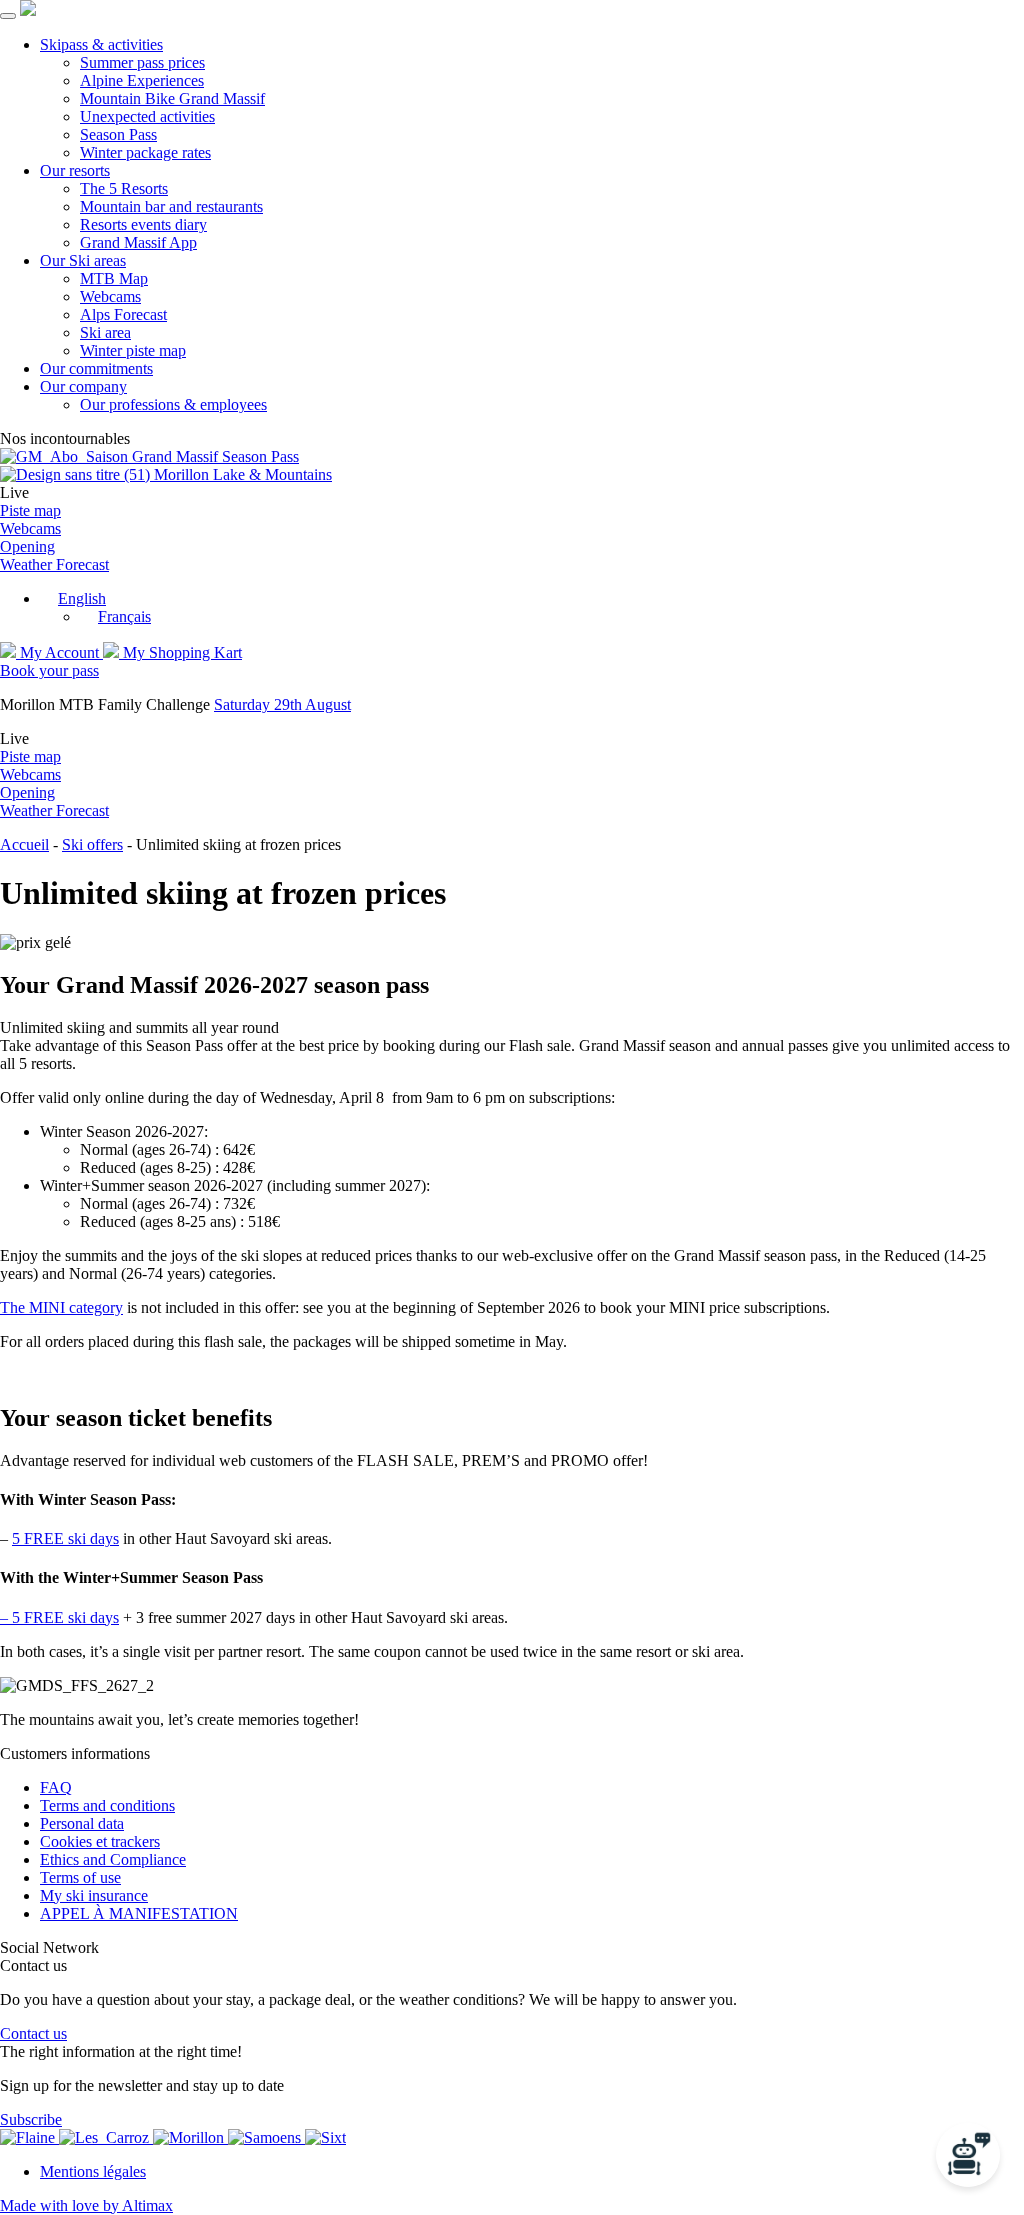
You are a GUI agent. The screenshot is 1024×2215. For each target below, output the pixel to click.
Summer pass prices (142, 62)
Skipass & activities (101, 44)
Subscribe (31, 2119)
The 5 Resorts (124, 188)
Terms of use (80, 1877)
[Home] (28, 10)
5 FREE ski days (65, 1538)
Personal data (82, 1823)
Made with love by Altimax (86, 2205)
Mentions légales (93, 2171)
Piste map (30, 510)
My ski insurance (94, 1895)
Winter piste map (133, 350)
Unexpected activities (147, 116)
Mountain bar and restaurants (171, 206)
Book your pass (49, 670)
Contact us (33, 2033)
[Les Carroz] (106, 2137)
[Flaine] (29, 2137)
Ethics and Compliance (113, 1859)
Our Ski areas (83, 260)
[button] (73, 598)
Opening (27, 546)
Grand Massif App (138, 242)
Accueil (24, 844)
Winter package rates (145, 152)
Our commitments (96, 368)
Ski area (105, 332)
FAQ (56, 1787)
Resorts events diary (143, 224)
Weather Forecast (54, 564)
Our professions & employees (173, 404)
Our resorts (75, 170)
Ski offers (92, 844)
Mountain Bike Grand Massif (172, 98)
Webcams (110, 296)
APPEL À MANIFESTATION (139, 1913)
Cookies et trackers (100, 1841)
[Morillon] (190, 2137)
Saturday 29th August (282, 704)
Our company (83, 386)
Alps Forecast (123, 314)
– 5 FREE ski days (59, 1617)
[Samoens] (266, 2137)
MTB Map (114, 278)
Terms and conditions (107, 1805)
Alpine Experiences (142, 80)
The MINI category (61, 1307)
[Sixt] (325, 2137)
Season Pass (118, 134)
